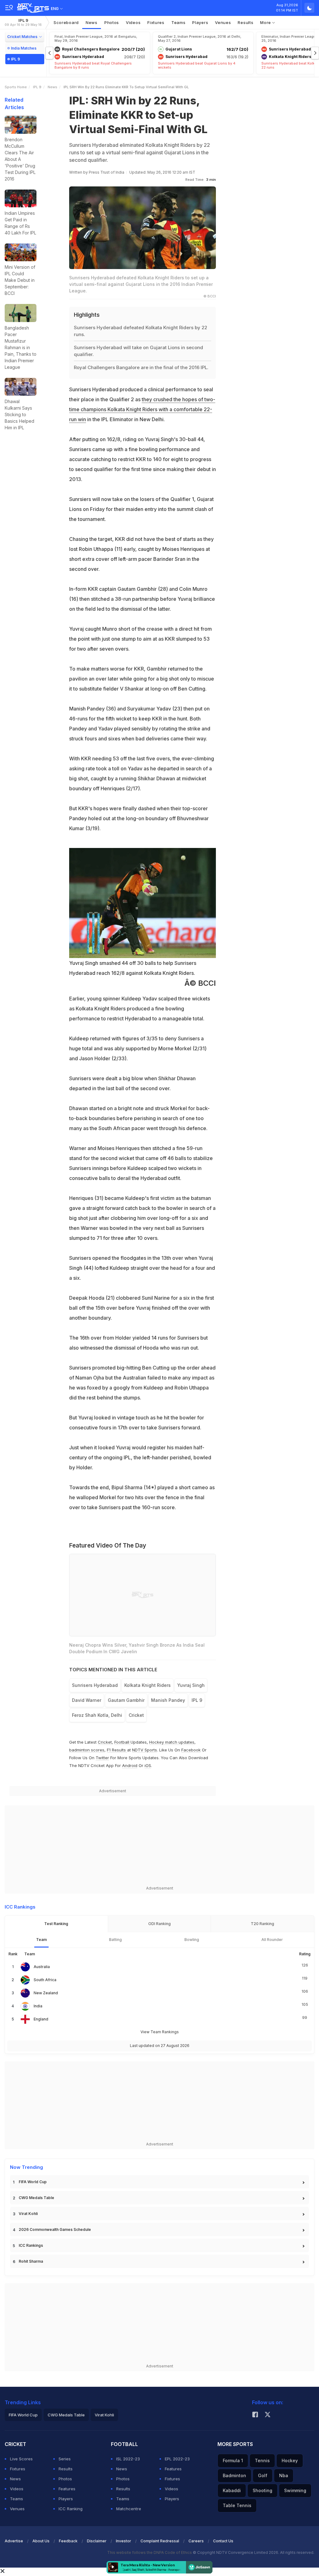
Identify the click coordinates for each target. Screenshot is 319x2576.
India (38, 2006)
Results (245, 22)
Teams (17, 2499)
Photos (112, 22)
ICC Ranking (71, 2509)
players (200, 22)
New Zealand (46, 1993)
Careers (196, 2541)
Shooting (262, 2490)
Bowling (192, 1940)
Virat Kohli (28, 2214)
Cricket (105, 1742)
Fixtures (156, 22)
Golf (263, 2475)
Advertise (14, 2541)
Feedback (68, 2541)
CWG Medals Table (36, 2198)
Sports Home (16, 87)
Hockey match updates (172, 1742)
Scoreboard (66, 22)
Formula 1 (233, 2460)
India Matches (24, 48)
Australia (42, 1967)
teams (179, 22)
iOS (148, 1765)
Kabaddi (232, 2490)
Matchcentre (129, 2509)
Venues (223, 22)
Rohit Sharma (31, 2261)
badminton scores (87, 1750)
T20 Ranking (262, 1924)
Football (122, 1742)
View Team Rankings (160, 2032)
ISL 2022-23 (128, 2459)
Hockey (290, 2460)
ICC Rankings (31, 2245)
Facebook (191, 1750)
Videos (133, 22)
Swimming (295, 2490)
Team (41, 1940)
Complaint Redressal (160, 2541)
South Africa (45, 1980)
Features (67, 2489)
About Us (41, 2541)
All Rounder (272, 1940)
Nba (284, 2475)
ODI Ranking (159, 1924)
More (266, 22)
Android (130, 1765)
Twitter (102, 1758)
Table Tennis (237, 2505)
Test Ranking (56, 1924)
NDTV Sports (145, 1750)
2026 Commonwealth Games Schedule (55, 2229)
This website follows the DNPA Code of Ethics (150, 2552)
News (92, 22)
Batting (115, 1940)
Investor (124, 2541)
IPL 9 (23, 22)
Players (66, 2499)
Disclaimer (97, 2541)
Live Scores (21, 2459)
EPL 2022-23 (177, 2459)
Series (65, 2459)
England (41, 2019)
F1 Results (117, 1750)
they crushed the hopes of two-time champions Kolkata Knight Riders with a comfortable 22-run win (142, 409)
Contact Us (223, 2541)
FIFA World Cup (33, 2182)
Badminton (234, 2475)
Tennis (262, 2460)
